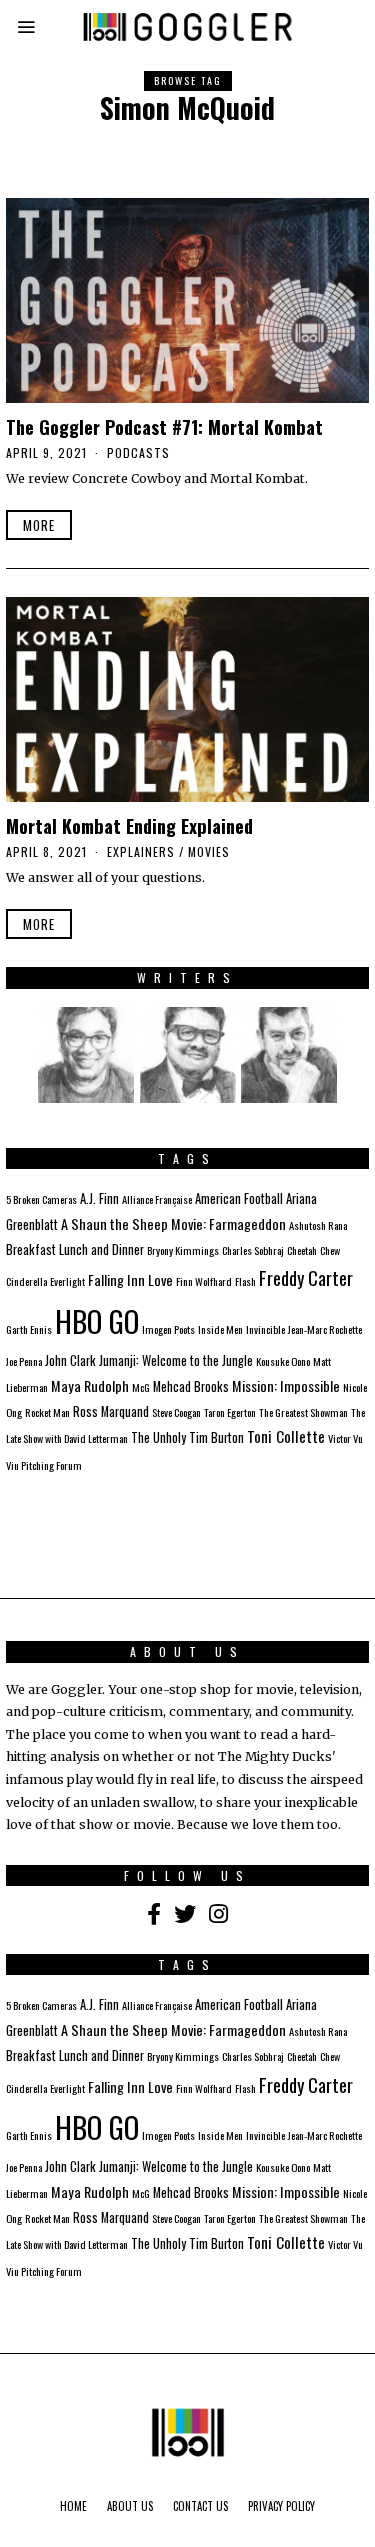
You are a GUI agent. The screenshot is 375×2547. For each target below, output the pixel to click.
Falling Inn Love (130, 1279)
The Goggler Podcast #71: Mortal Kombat (164, 426)
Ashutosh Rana (318, 1225)
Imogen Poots (168, 1329)
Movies (209, 851)
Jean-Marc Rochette (325, 1329)
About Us (130, 2506)
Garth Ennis (29, 1329)
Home (73, 2506)
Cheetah (302, 1250)
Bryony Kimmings (183, 1250)
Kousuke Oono (283, 1361)
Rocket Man (47, 1412)
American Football (239, 1198)
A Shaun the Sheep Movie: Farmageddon (173, 1223)
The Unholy (158, 1437)
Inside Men (220, 1329)
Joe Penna (24, 1361)
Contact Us (200, 2506)
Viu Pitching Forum (44, 1465)
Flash (245, 1281)
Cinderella (26, 1281)
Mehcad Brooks (191, 1386)
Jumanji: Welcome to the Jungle (176, 1360)
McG (141, 1387)
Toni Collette (286, 1436)
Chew (330, 1250)
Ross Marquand (111, 1411)
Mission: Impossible (286, 1385)
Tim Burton (216, 1437)
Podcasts (138, 452)
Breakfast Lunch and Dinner (75, 1249)
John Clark (70, 1360)
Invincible (265, 1329)
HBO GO (97, 1320)
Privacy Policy (281, 2506)
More (39, 525)
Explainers (141, 851)
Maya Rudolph (90, 1385)
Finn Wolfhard (204, 1281)
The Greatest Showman (303, 1412)
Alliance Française (157, 1199)
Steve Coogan (176, 1412)
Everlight (67, 1281)
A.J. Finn (99, 1198)
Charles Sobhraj (253, 1250)
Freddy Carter (306, 1277)
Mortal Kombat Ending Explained (129, 825)
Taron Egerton (230, 1412)
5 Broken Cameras (41, 1199)
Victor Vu (345, 1438)
